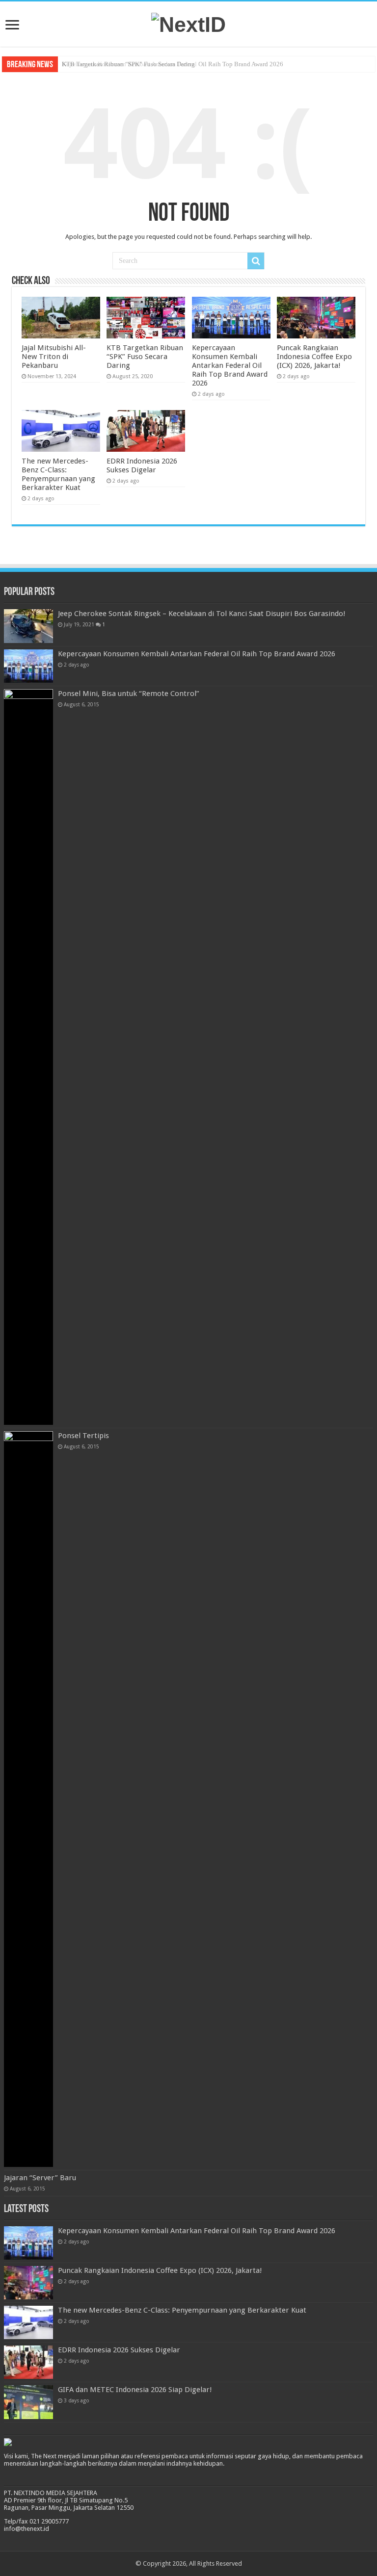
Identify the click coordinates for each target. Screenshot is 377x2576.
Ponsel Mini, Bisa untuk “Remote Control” (129, 694)
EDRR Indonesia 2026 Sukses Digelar (142, 465)
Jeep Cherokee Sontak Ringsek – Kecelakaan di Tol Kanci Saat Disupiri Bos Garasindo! (202, 614)
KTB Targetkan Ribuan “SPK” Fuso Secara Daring (145, 357)
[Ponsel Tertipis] (28, 1799)
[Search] (256, 261)
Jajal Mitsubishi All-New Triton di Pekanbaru (54, 357)
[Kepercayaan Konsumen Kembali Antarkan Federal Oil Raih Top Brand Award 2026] (28, 666)
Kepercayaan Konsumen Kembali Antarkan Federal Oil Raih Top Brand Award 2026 (173, 64)
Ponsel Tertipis (83, 1436)
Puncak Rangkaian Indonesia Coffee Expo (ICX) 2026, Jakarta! (314, 357)
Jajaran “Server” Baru (40, 2178)
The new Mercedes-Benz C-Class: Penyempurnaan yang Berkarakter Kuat (58, 474)
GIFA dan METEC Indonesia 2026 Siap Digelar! (135, 2390)
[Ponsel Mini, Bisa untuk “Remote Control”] (28, 1057)
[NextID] (188, 23)
